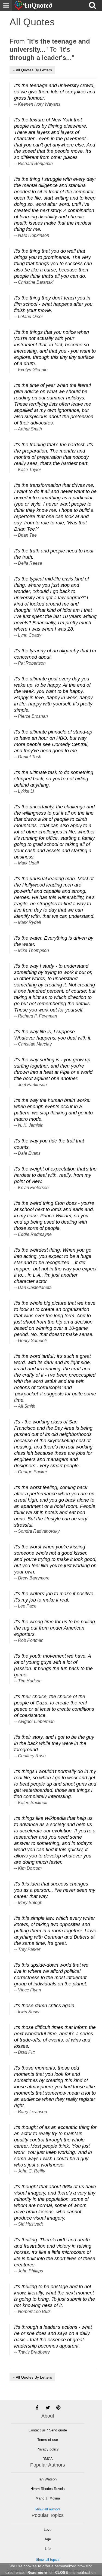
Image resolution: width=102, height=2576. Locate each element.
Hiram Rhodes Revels (48, 2489)
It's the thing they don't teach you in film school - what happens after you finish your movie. (53, 304)
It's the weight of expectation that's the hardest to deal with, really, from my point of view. (55, 1175)
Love (48, 2530)
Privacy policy (48, 2449)
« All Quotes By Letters (32, 70)
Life (48, 2549)
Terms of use (48, 2440)
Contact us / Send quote (48, 2430)
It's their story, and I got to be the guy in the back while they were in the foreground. (54, 1743)
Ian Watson (48, 2479)
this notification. (76, 2573)
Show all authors (48, 2509)
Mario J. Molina (48, 2498)
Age (48, 2539)
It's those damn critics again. (45, 2006)
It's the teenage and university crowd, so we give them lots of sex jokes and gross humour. (55, 92)
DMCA (48, 2459)
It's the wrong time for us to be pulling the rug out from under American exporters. (55, 1628)
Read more (37, 2573)
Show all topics (48, 2560)
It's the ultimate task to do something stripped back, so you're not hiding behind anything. (54, 779)
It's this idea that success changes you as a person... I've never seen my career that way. (55, 1890)
